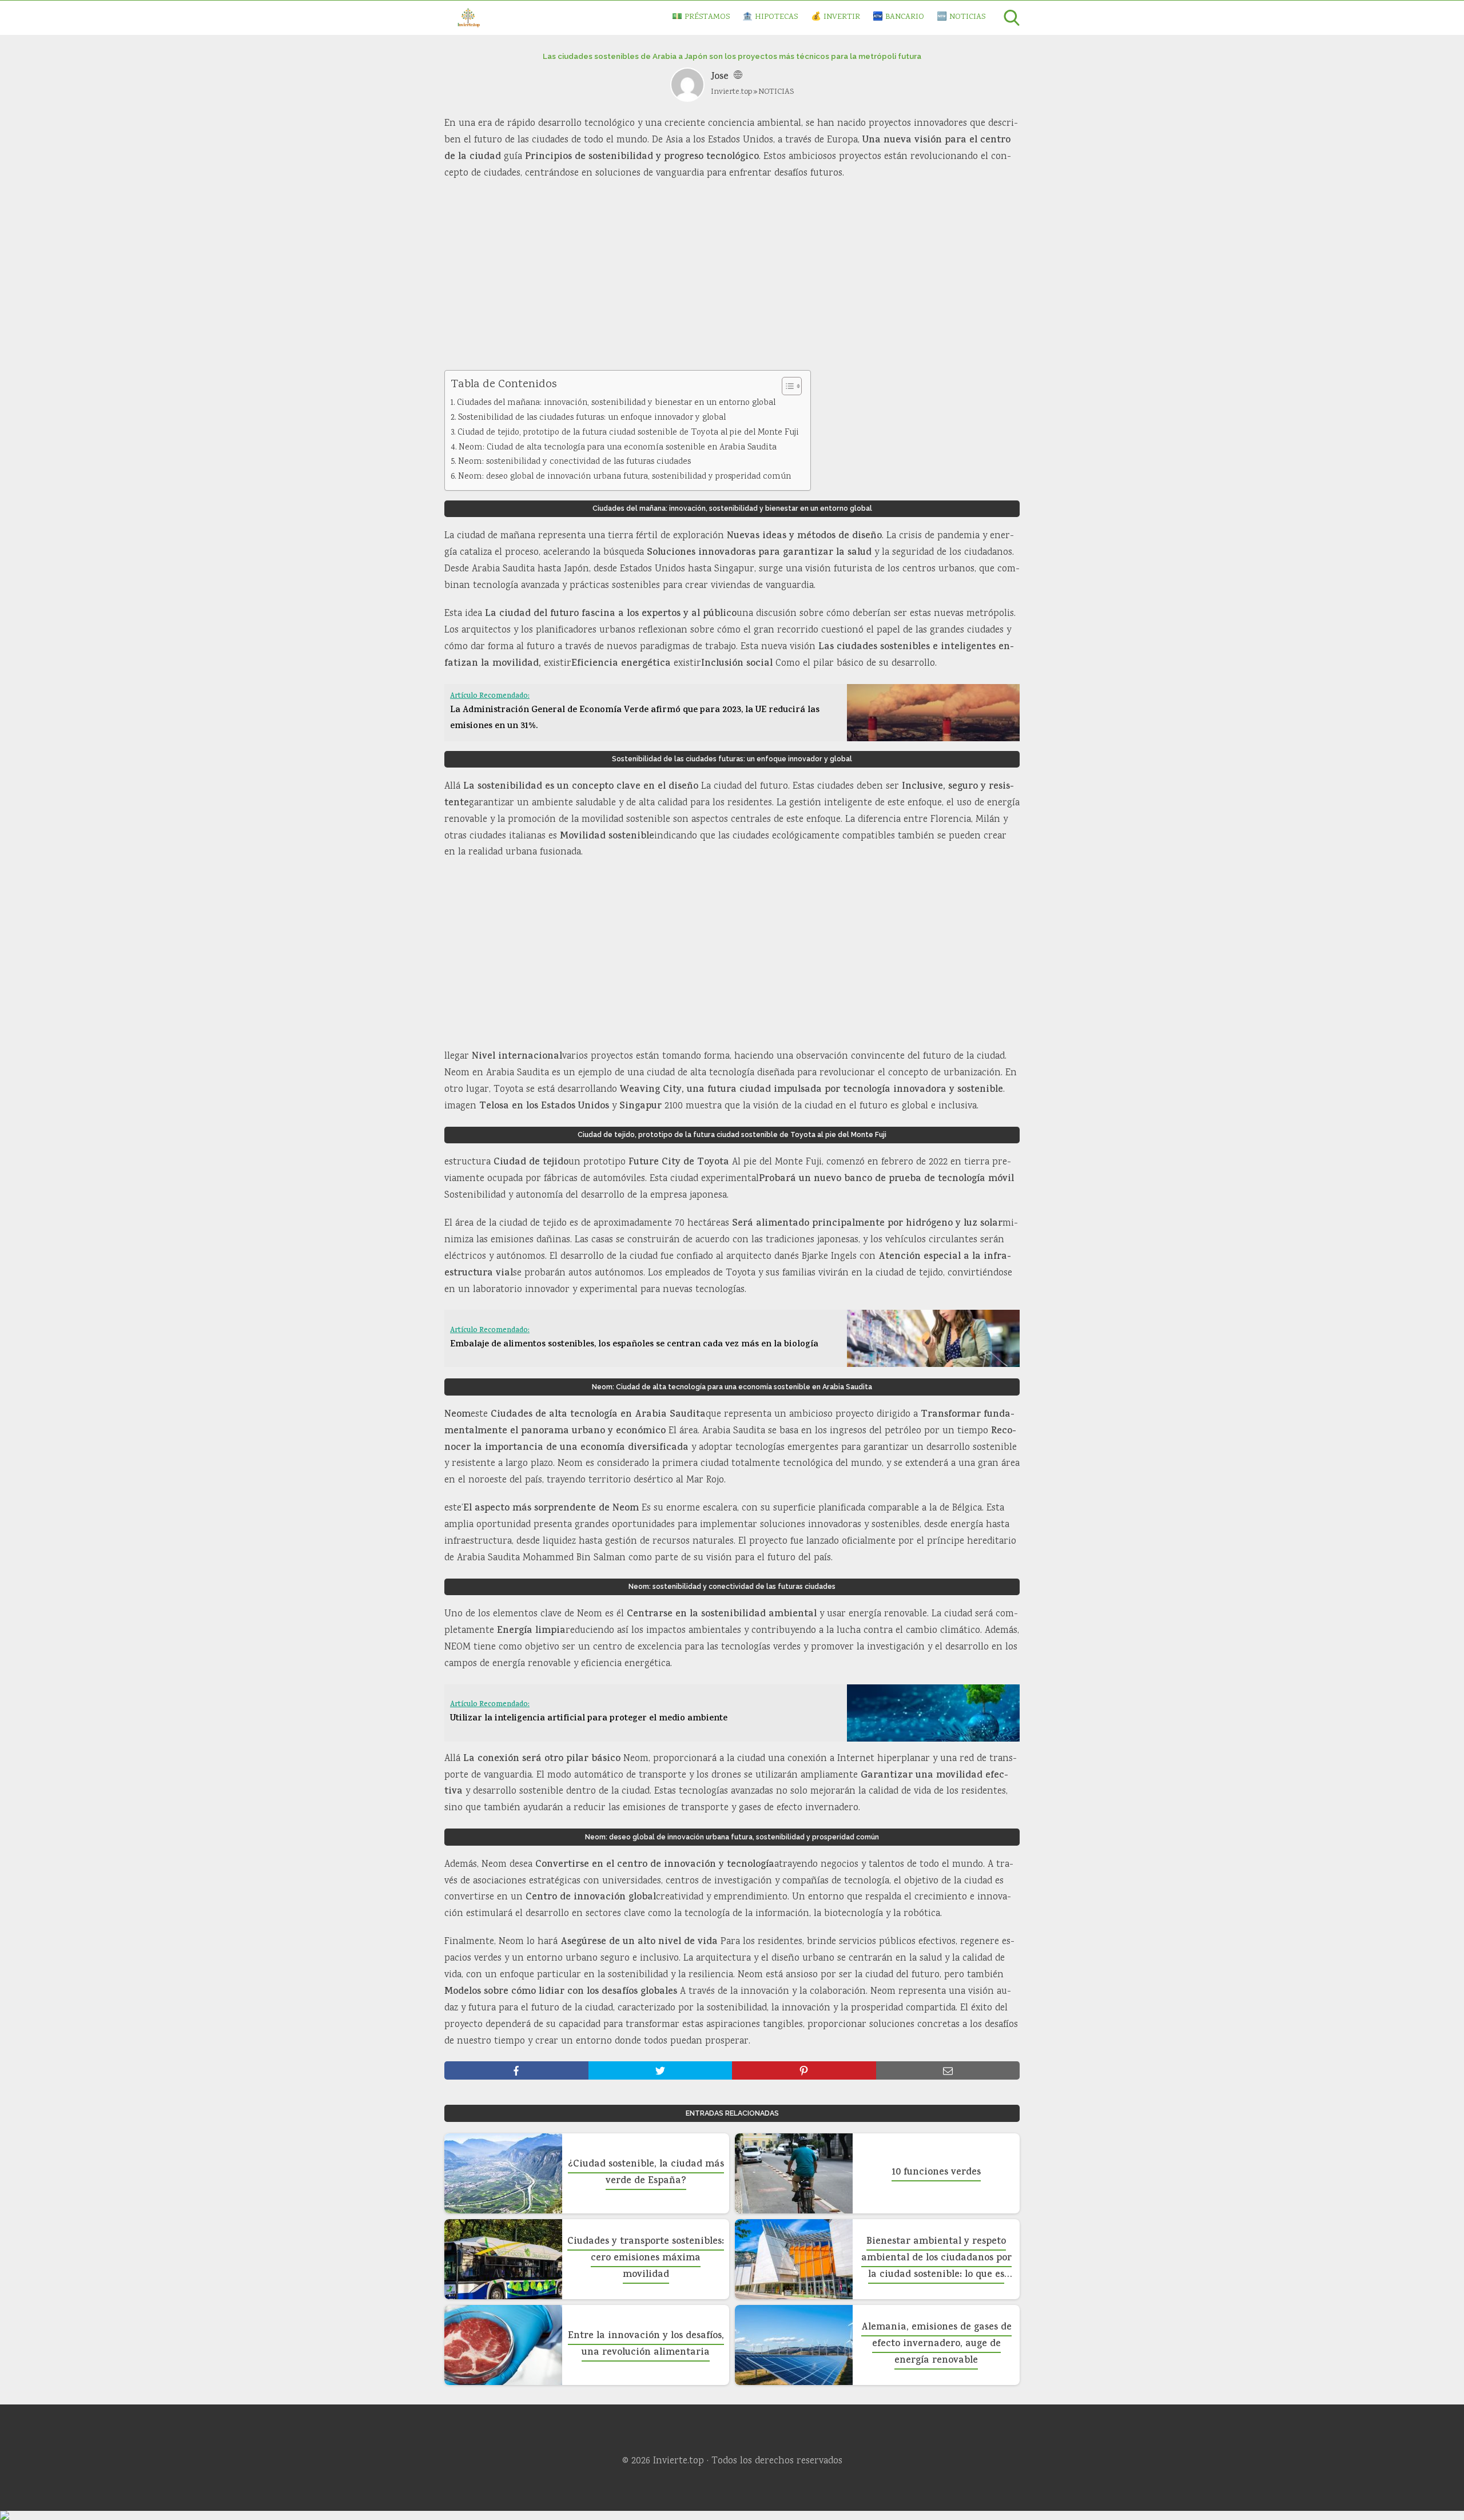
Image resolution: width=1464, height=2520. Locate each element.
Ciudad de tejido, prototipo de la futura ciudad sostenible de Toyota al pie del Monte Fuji (628, 433)
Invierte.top (731, 92)
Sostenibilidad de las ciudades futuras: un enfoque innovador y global (592, 418)
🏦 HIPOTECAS (770, 17)
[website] (738, 77)
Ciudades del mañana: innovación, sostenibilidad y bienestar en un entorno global (616, 403)
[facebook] (516, 2070)
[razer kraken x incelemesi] (732, 2515)
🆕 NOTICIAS (961, 17)
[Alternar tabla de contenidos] (786, 386)
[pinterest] (804, 2070)
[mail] (948, 2070)
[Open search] (1012, 18)
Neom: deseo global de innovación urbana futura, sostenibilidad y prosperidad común (624, 477)
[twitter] (661, 2070)
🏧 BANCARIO (898, 17)
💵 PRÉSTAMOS (701, 17)
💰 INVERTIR (836, 17)
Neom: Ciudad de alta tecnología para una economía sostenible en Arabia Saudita (618, 448)
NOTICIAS (776, 92)
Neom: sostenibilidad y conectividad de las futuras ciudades (574, 462)
